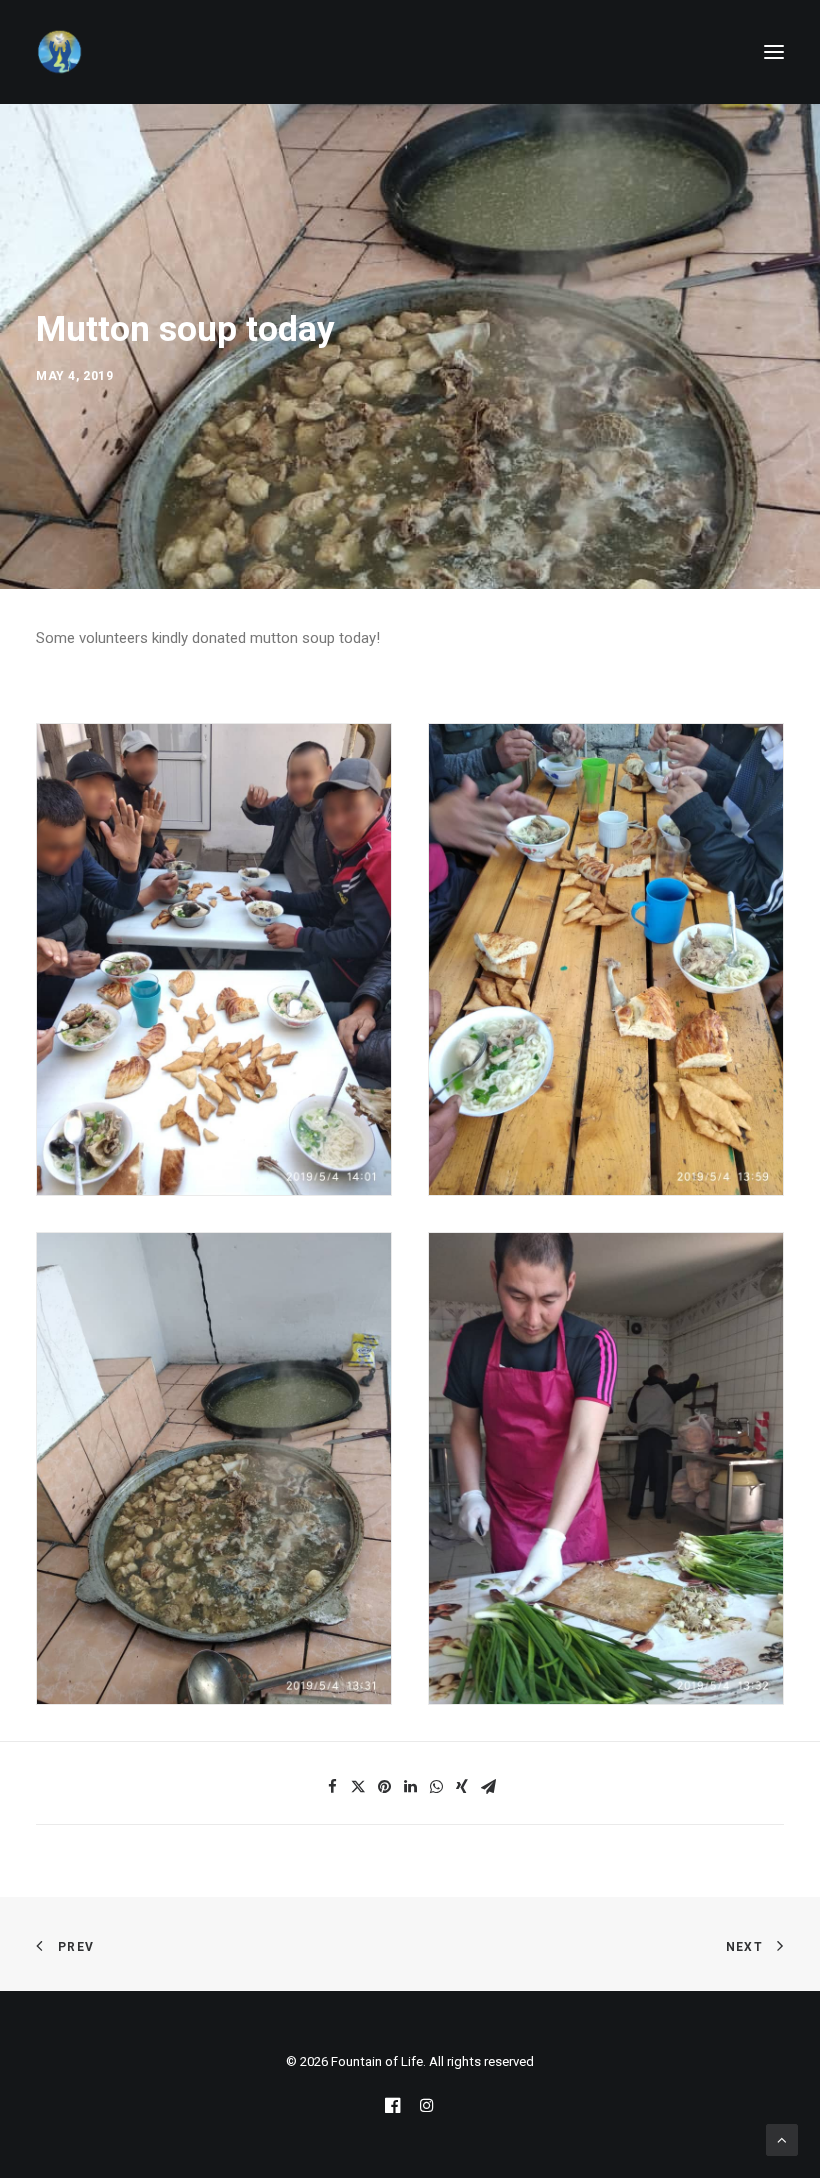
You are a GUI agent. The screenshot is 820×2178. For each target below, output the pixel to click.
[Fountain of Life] (60, 52)
